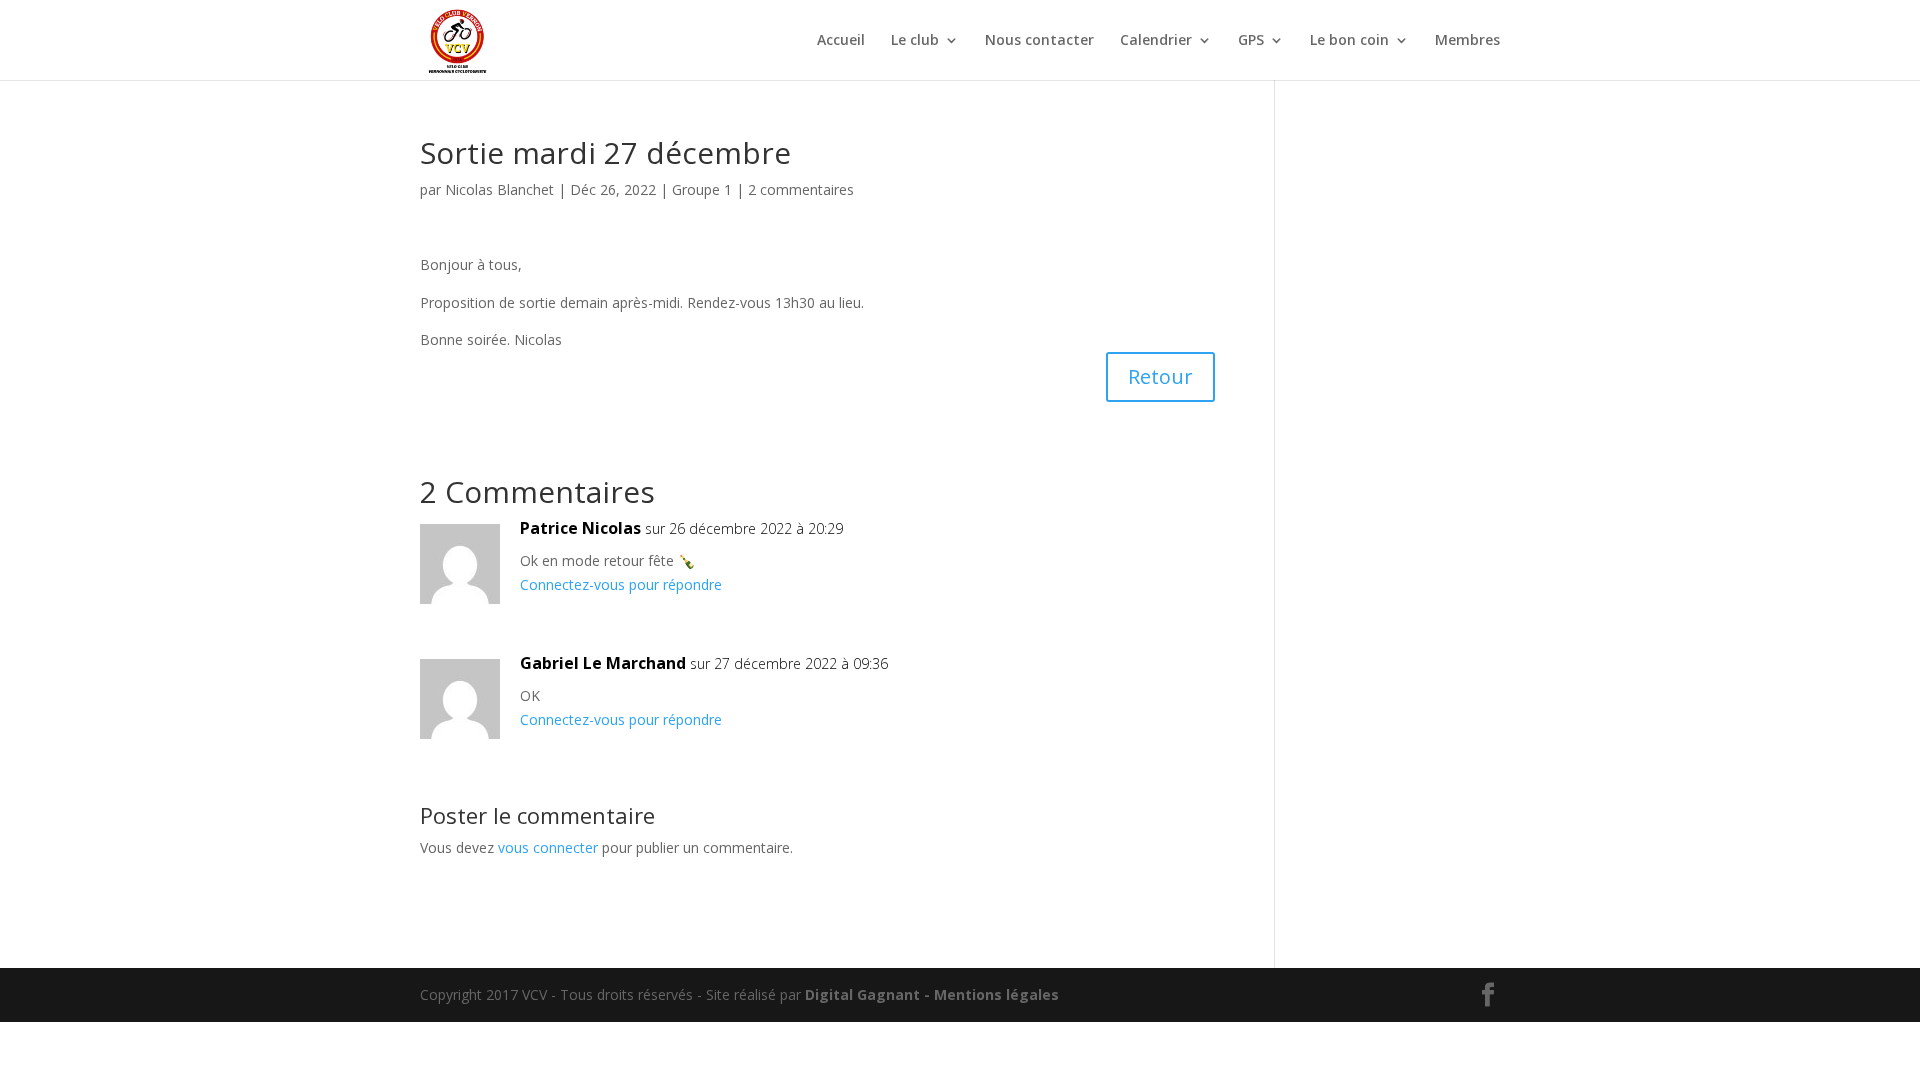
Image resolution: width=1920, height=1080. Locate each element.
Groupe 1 (702, 189)
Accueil (841, 41)
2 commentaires (801, 189)
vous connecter (548, 847)
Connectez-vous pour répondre (621, 584)
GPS (1251, 41)
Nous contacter (1039, 41)
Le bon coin (1349, 41)
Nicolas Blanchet (499, 189)
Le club (915, 41)
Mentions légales (996, 994)
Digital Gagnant (862, 994)
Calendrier (1156, 41)
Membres (1467, 41)
